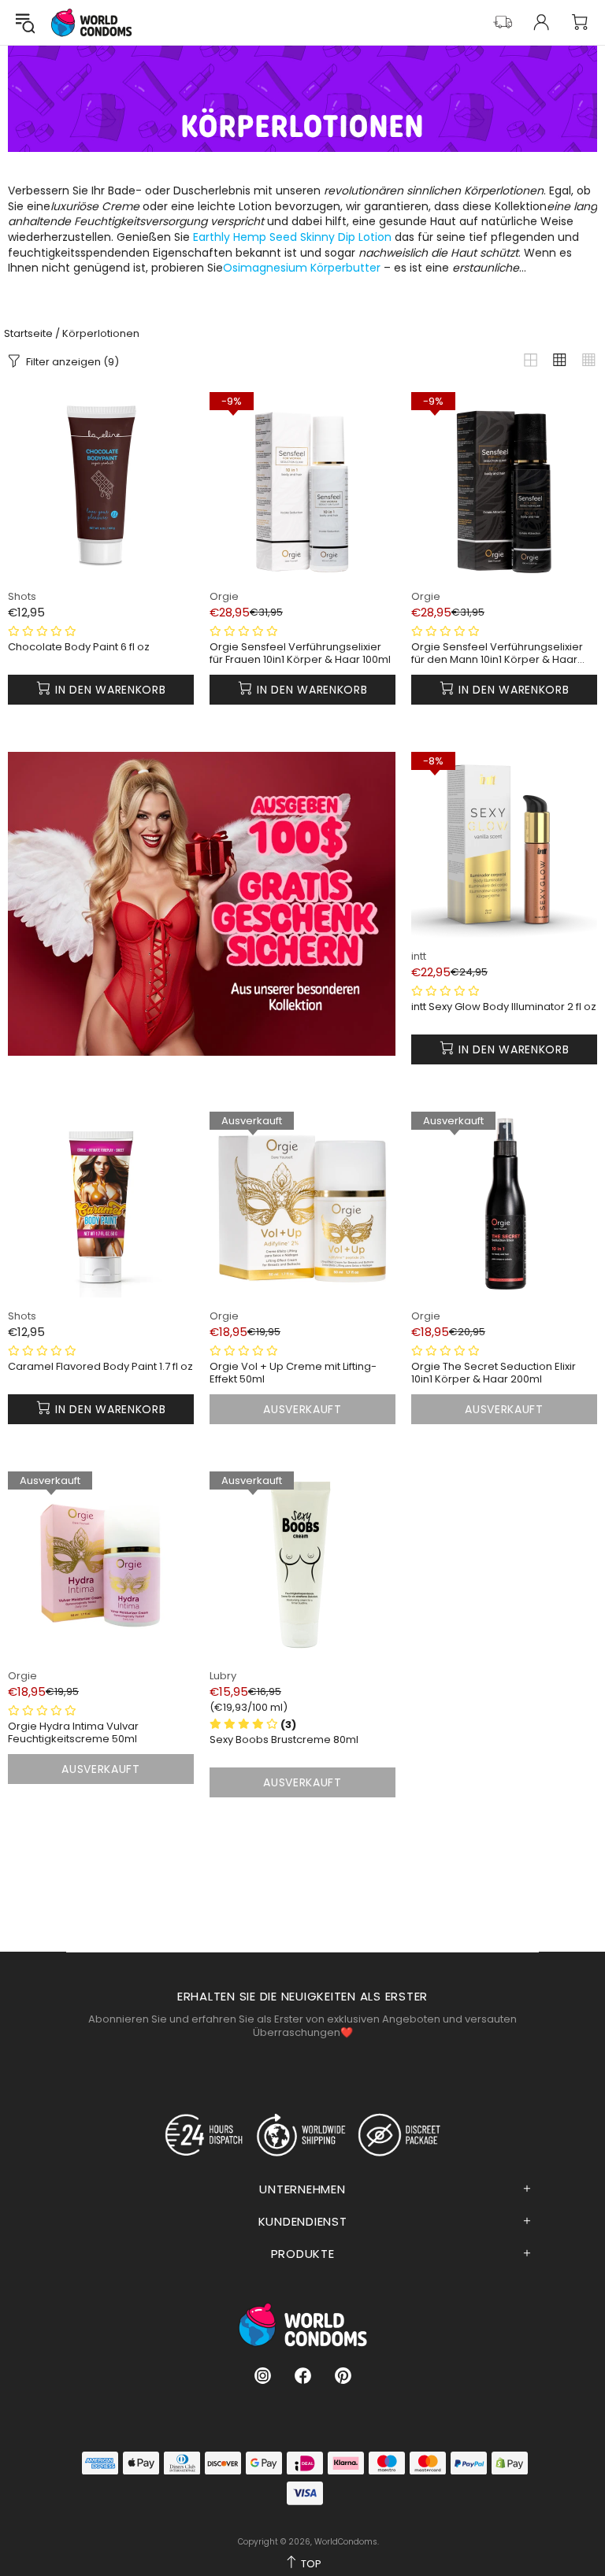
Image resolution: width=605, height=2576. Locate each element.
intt (419, 956)
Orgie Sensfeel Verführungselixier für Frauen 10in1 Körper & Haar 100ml (300, 653)
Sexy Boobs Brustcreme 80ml (284, 1740)
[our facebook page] (303, 2376)
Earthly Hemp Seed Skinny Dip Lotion (292, 237)
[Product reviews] (42, 632)
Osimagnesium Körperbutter (302, 268)
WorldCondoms (91, 22)
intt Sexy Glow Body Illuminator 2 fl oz (504, 1007)
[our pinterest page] (343, 2376)
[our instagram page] (263, 2376)
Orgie (224, 596)
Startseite (28, 334)
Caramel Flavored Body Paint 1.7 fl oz (100, 1367)
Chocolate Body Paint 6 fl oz (79, 647)
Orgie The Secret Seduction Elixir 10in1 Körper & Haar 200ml (494, 1373)
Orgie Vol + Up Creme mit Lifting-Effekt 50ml (293, 1373)
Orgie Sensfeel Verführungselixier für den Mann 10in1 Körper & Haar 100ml (497, 653)
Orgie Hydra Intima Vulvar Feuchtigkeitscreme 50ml (73, 1733)
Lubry (223, 1676)
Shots (22, 596)
